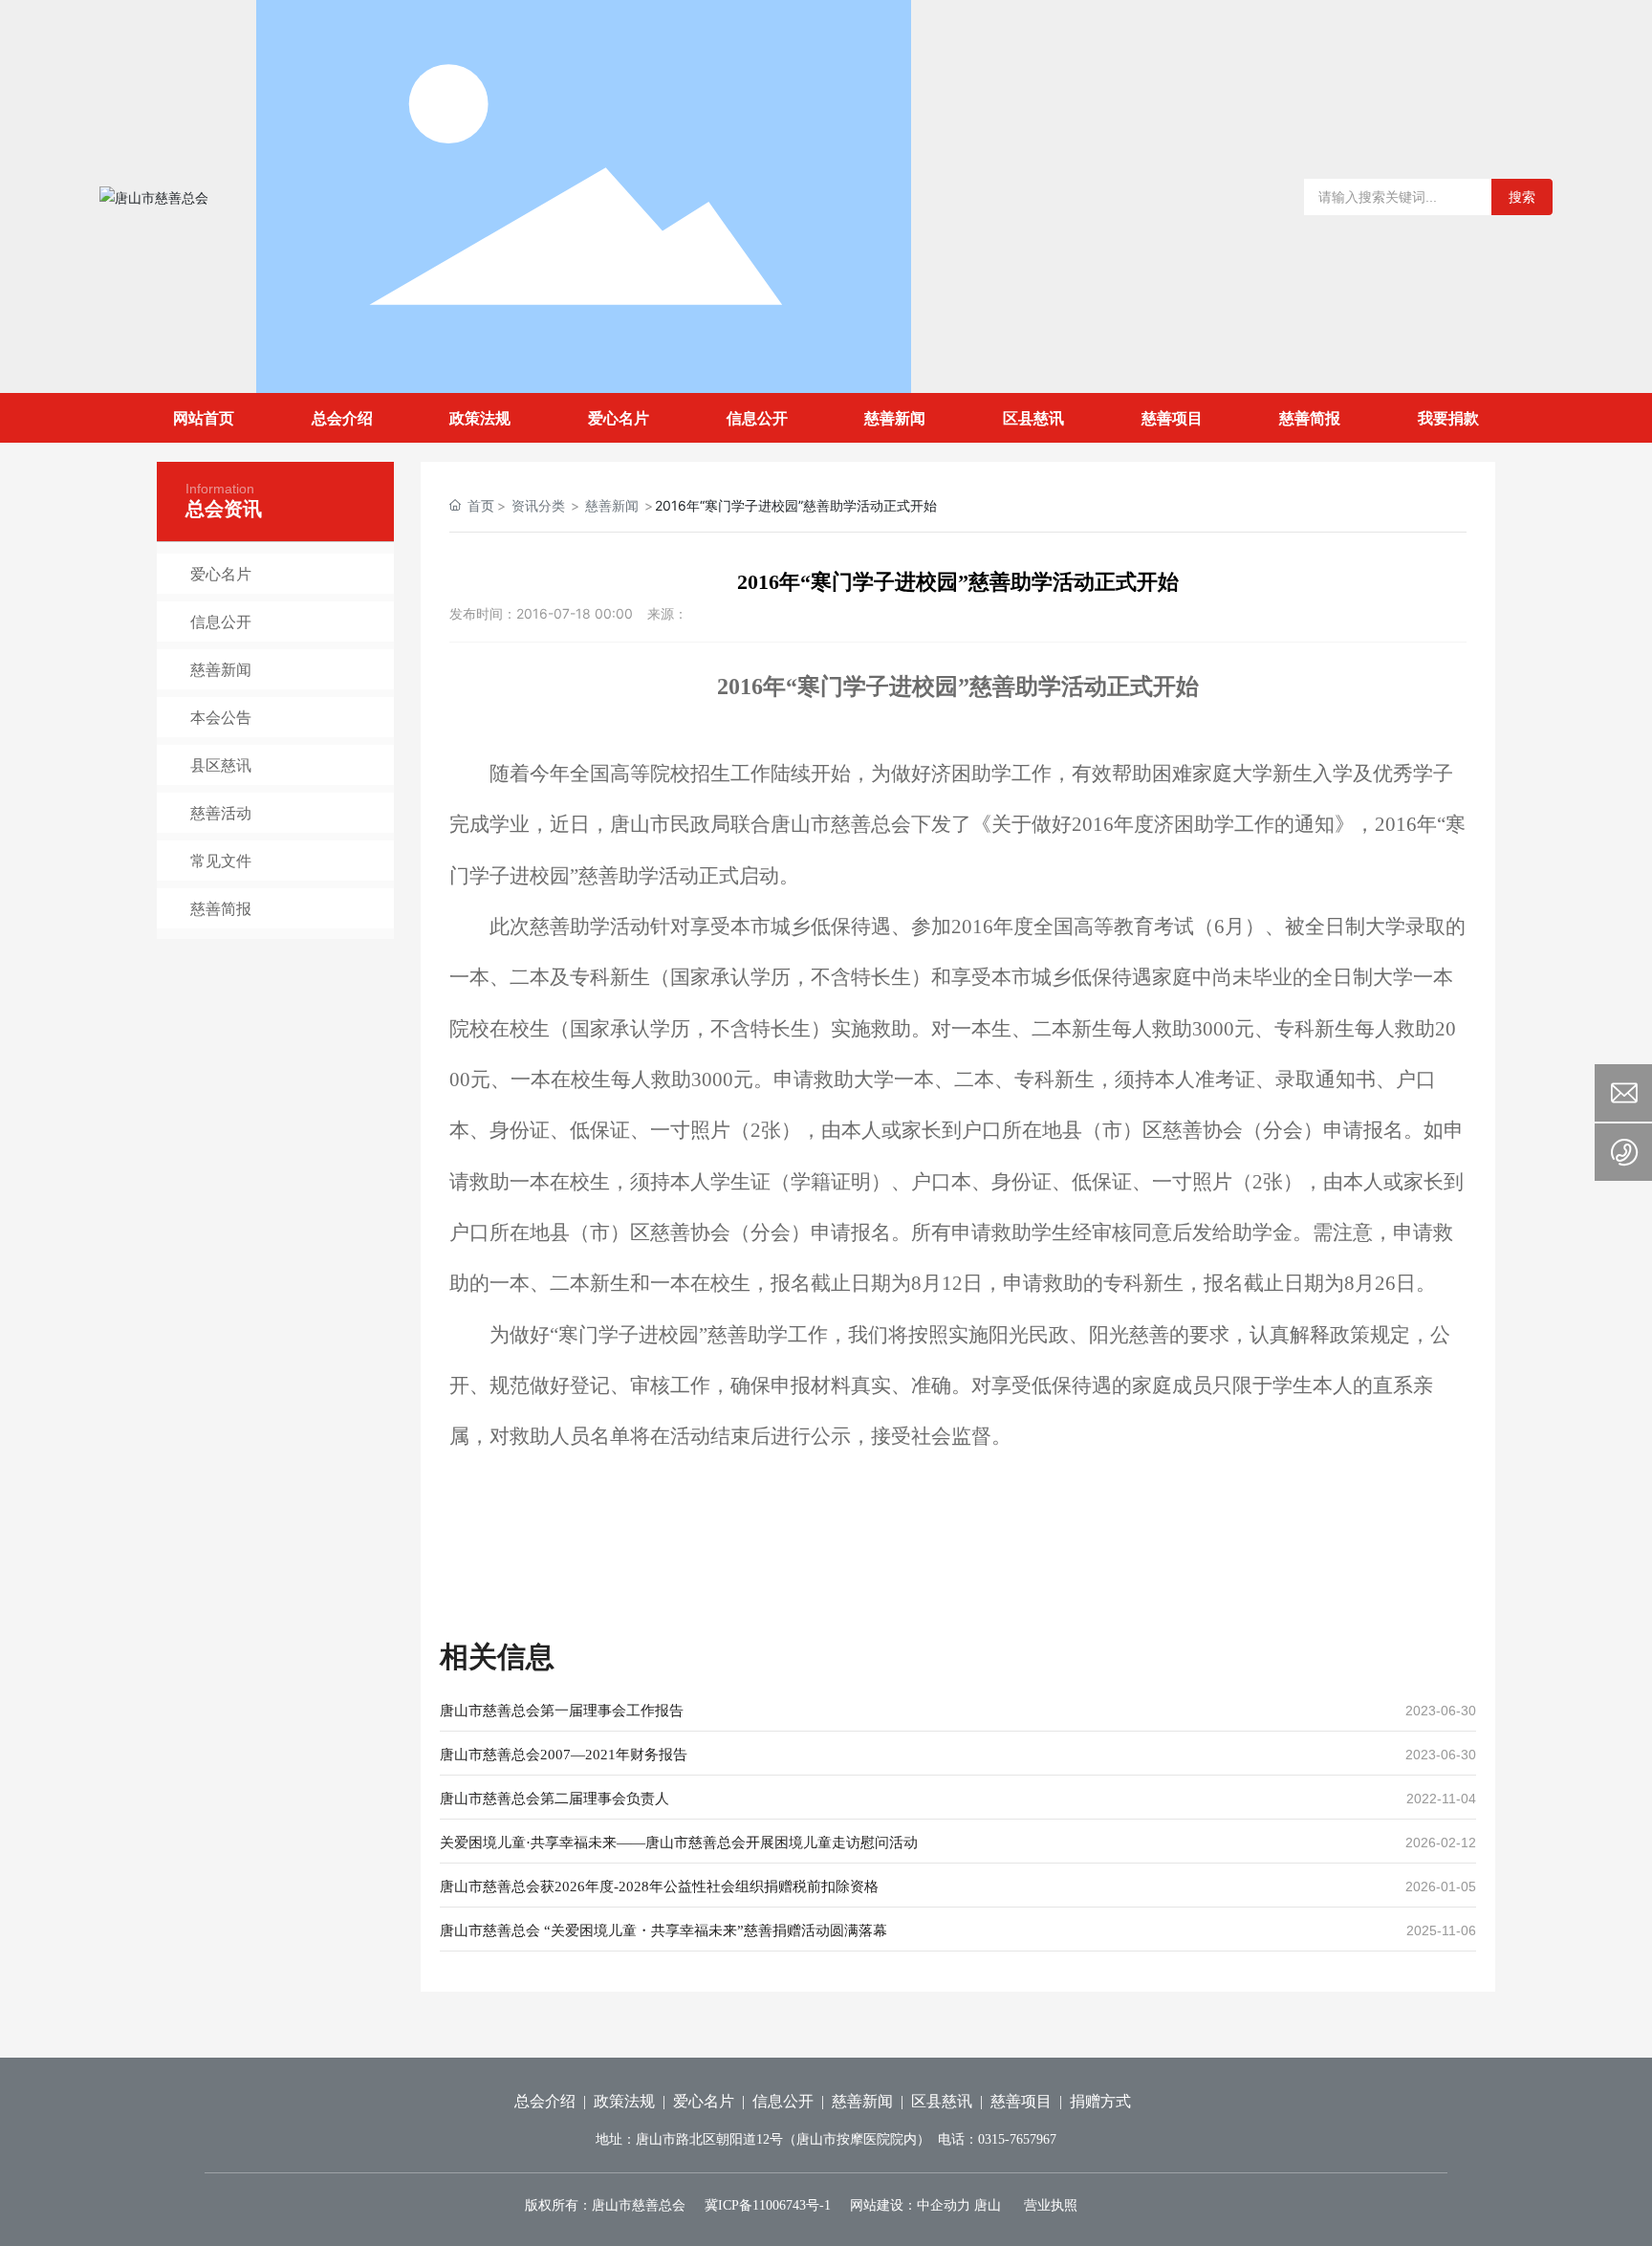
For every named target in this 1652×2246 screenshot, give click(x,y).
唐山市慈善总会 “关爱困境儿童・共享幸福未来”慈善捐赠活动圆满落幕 (663, 1930)
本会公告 (221, 717)
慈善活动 (221, 813)
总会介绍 (545, 2101)
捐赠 (1085, 2101)
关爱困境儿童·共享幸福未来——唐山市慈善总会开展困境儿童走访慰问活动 (679, 1843)
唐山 (988, 2205)
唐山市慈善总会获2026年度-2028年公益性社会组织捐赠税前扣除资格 (659, 1886)
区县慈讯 (942, 2101)
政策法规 (624, 2101)
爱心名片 (221, 574)
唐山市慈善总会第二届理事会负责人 (554, 1799)
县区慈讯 (221, 765)
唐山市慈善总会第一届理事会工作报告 (562, 1711)
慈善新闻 (221, 669)
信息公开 (221, 621)
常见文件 (221, 861)
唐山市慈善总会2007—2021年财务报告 (564, 1755)
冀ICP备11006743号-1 (768, 2205)
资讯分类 (538, 505)
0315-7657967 (1017, 2139)
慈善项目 (1021, 2101)
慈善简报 (221, 908)
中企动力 (944, 2205)
